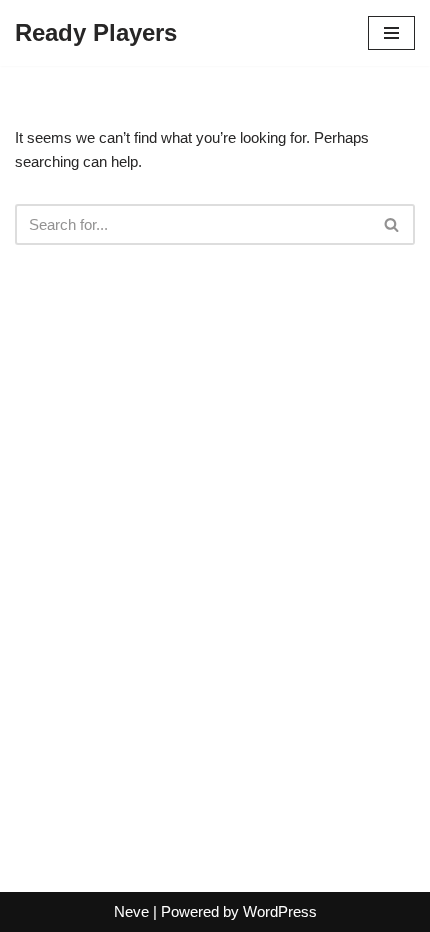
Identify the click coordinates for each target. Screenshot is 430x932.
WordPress (280, 911)
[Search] (392, 224)
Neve (131, 911)
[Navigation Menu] (391, 33)
